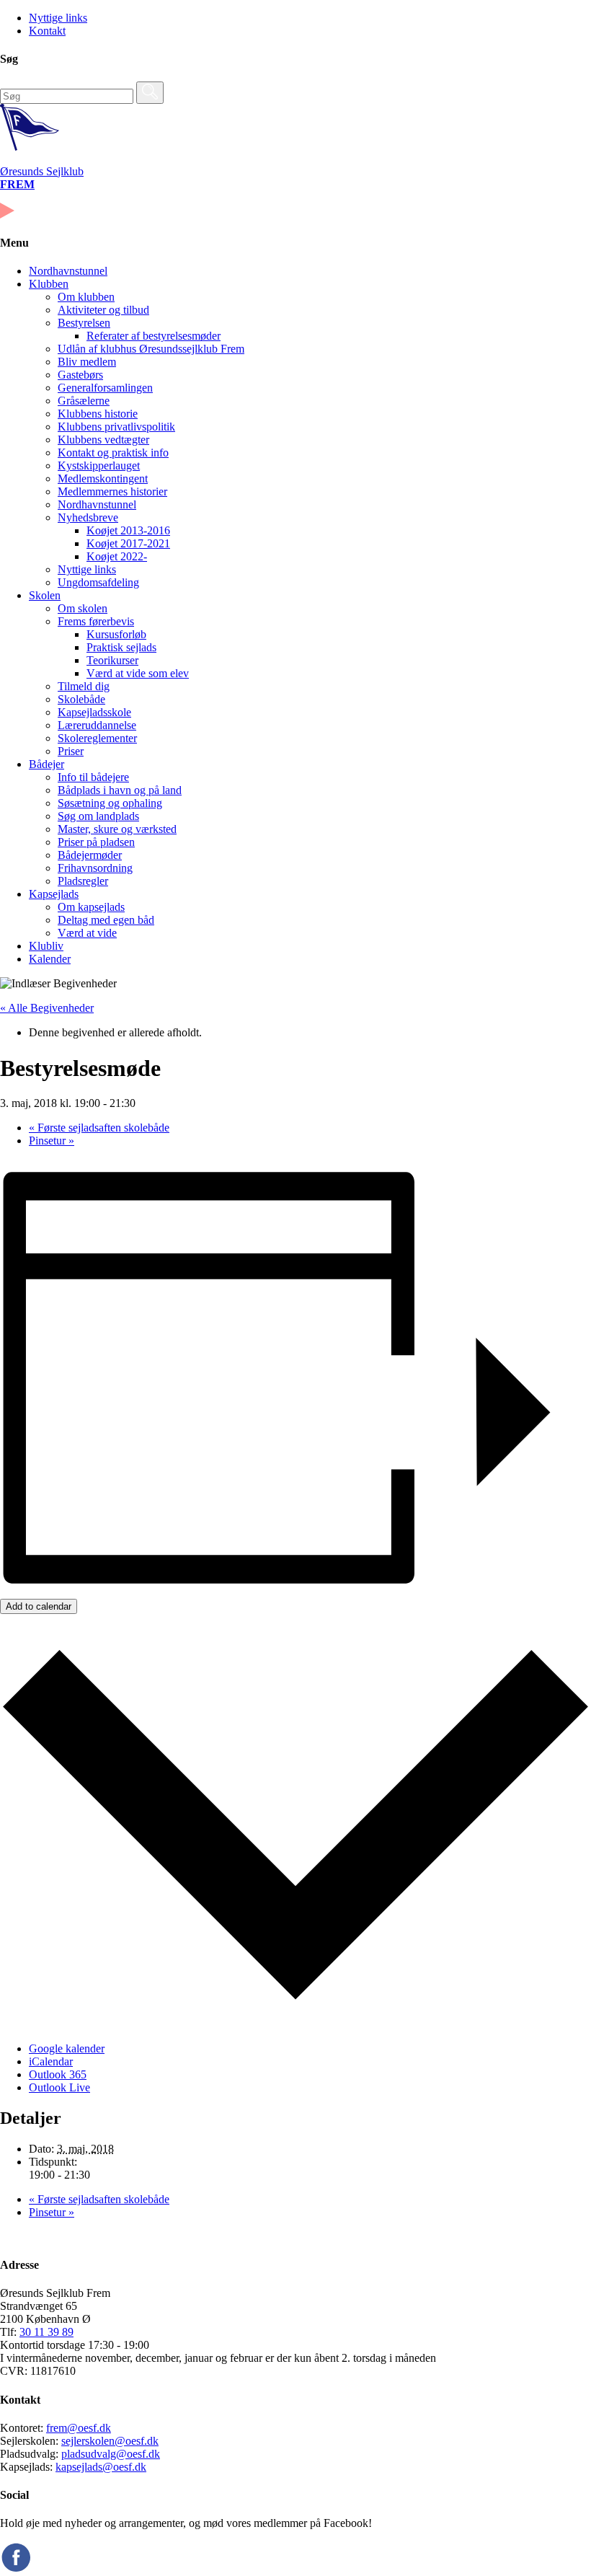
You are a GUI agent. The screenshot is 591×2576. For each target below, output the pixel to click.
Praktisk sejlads (121, 647)
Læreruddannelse (97, 725)
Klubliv (46, 946)
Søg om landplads (98, 816)
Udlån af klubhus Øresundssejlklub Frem (151, 349)
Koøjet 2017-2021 (128, 543)
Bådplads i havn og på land (120, 790)
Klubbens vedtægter (103, 440)
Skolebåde (81, 699)
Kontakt (47, 31)
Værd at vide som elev (138, 673)
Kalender (50, 959)
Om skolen (83, 608)
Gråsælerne (84, 401)
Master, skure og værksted (117, 829)
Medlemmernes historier (112, 491)
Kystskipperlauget (99, 466)
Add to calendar (39, 1606)
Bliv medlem (87, 362)
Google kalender (67, 2048)
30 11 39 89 (46, 2332)
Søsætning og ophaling (110, 803)
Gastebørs (80, 375)
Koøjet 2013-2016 (128, 530)
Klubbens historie (98, 414)
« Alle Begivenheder (47, 1008)
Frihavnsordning (95, 868)
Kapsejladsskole (94, 712)
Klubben (49, 284)
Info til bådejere (93, 777)
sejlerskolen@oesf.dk (110, 2441)
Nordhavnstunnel (68, 271)
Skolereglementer (97, 738)
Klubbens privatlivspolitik (116, 427)
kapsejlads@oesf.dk (101, 2467)
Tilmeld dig (84, 686)
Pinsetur (52, 1141)
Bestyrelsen (84, 323)
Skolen (45, 595)
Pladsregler (83, 881)
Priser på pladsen (96, 842)
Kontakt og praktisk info (113, 453)
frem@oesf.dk (79, 2428)
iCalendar (51, 2061)
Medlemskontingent (103, 478)
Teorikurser (112, 660)
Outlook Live (59, 2087)
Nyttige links (58, 18)
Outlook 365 (58, 2074)
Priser (71, 751)
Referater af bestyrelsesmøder (154, 336)
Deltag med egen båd (106, 920)
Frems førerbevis (96, 621)
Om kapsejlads (91, 907)
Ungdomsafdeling (98, 582)
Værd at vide (87, 933)
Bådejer (46, 764)
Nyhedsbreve (88, 517)
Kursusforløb (116, 634)
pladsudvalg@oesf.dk (111, 2454)
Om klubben (86, 297)
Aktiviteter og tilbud (103, 310)
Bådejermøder (90, 855)
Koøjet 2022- (117, 556)
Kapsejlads (54, 894)
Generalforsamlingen (105, 388)
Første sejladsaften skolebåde (99, 1128)
